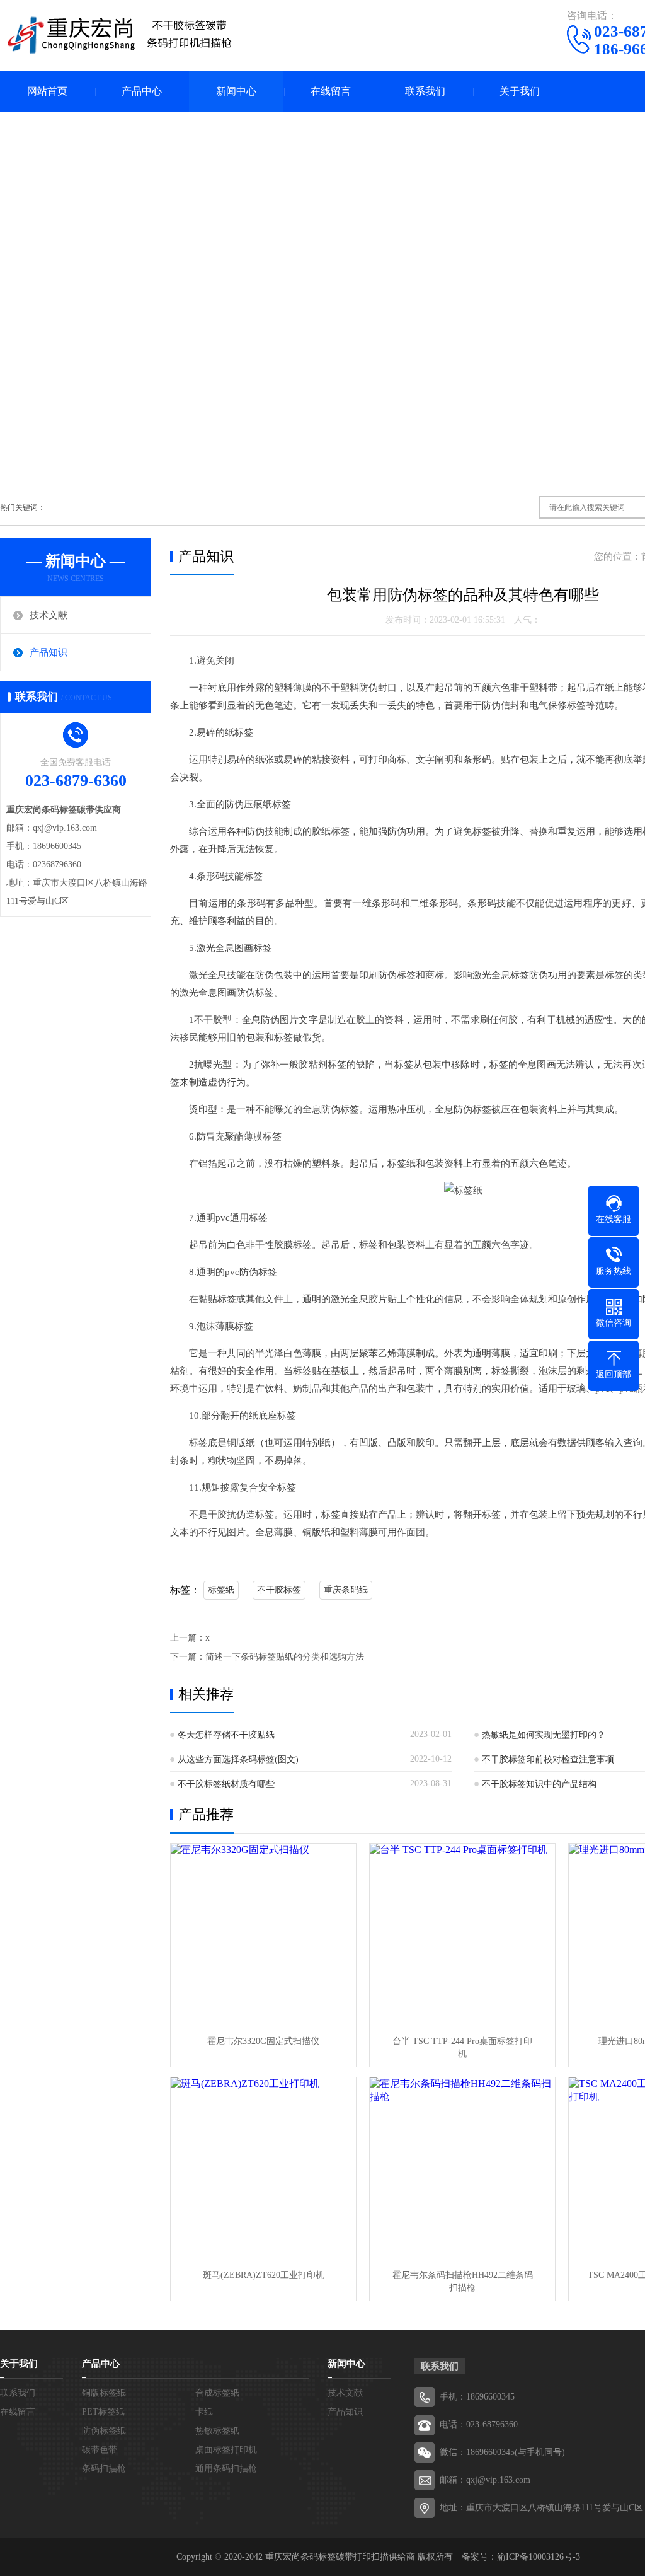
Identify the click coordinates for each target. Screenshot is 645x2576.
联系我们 (425, 91)
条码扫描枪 (104, 2469)
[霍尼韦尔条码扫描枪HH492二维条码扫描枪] (462, 2170)
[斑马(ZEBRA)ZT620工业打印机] (263, 2170)
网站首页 (47, 91)
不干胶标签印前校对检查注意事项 (548, 1759)
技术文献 (49, 615)
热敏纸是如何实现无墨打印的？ (544, 1735)
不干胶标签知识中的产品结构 (539, 1784)
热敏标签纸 (217, 2431)
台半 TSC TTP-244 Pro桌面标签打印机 (462, 2048)
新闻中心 (236, 91)
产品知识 (49, 652)
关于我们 (520, 91)
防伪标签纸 (104, 2431)
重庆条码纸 (346, 1590)
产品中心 (142, 91)
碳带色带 (100, 2450)
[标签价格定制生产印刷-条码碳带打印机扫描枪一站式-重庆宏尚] (120, 35)
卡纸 (204, 2412)
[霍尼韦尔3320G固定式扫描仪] (263, 1936)
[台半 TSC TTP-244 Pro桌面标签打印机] (462, 1936)
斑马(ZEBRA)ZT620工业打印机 (264, 2275)
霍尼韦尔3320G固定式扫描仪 (263, 2041)
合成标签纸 (217, 2393)
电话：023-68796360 (479, 2424)
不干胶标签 (279, 1590)
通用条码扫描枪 (226, 2469)
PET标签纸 (103, 2412)
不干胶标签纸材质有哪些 (226, 1784)
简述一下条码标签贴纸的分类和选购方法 (285, 1657)
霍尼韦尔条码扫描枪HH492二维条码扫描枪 (463, 2281)
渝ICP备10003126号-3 (539, 2557)
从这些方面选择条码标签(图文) (238, 1759)
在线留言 (331, 91)
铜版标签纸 (104, 2393)
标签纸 (221, 1590)
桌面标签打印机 (226, 2450)
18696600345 (490, 2397)
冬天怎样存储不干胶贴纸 (226, 1735)
